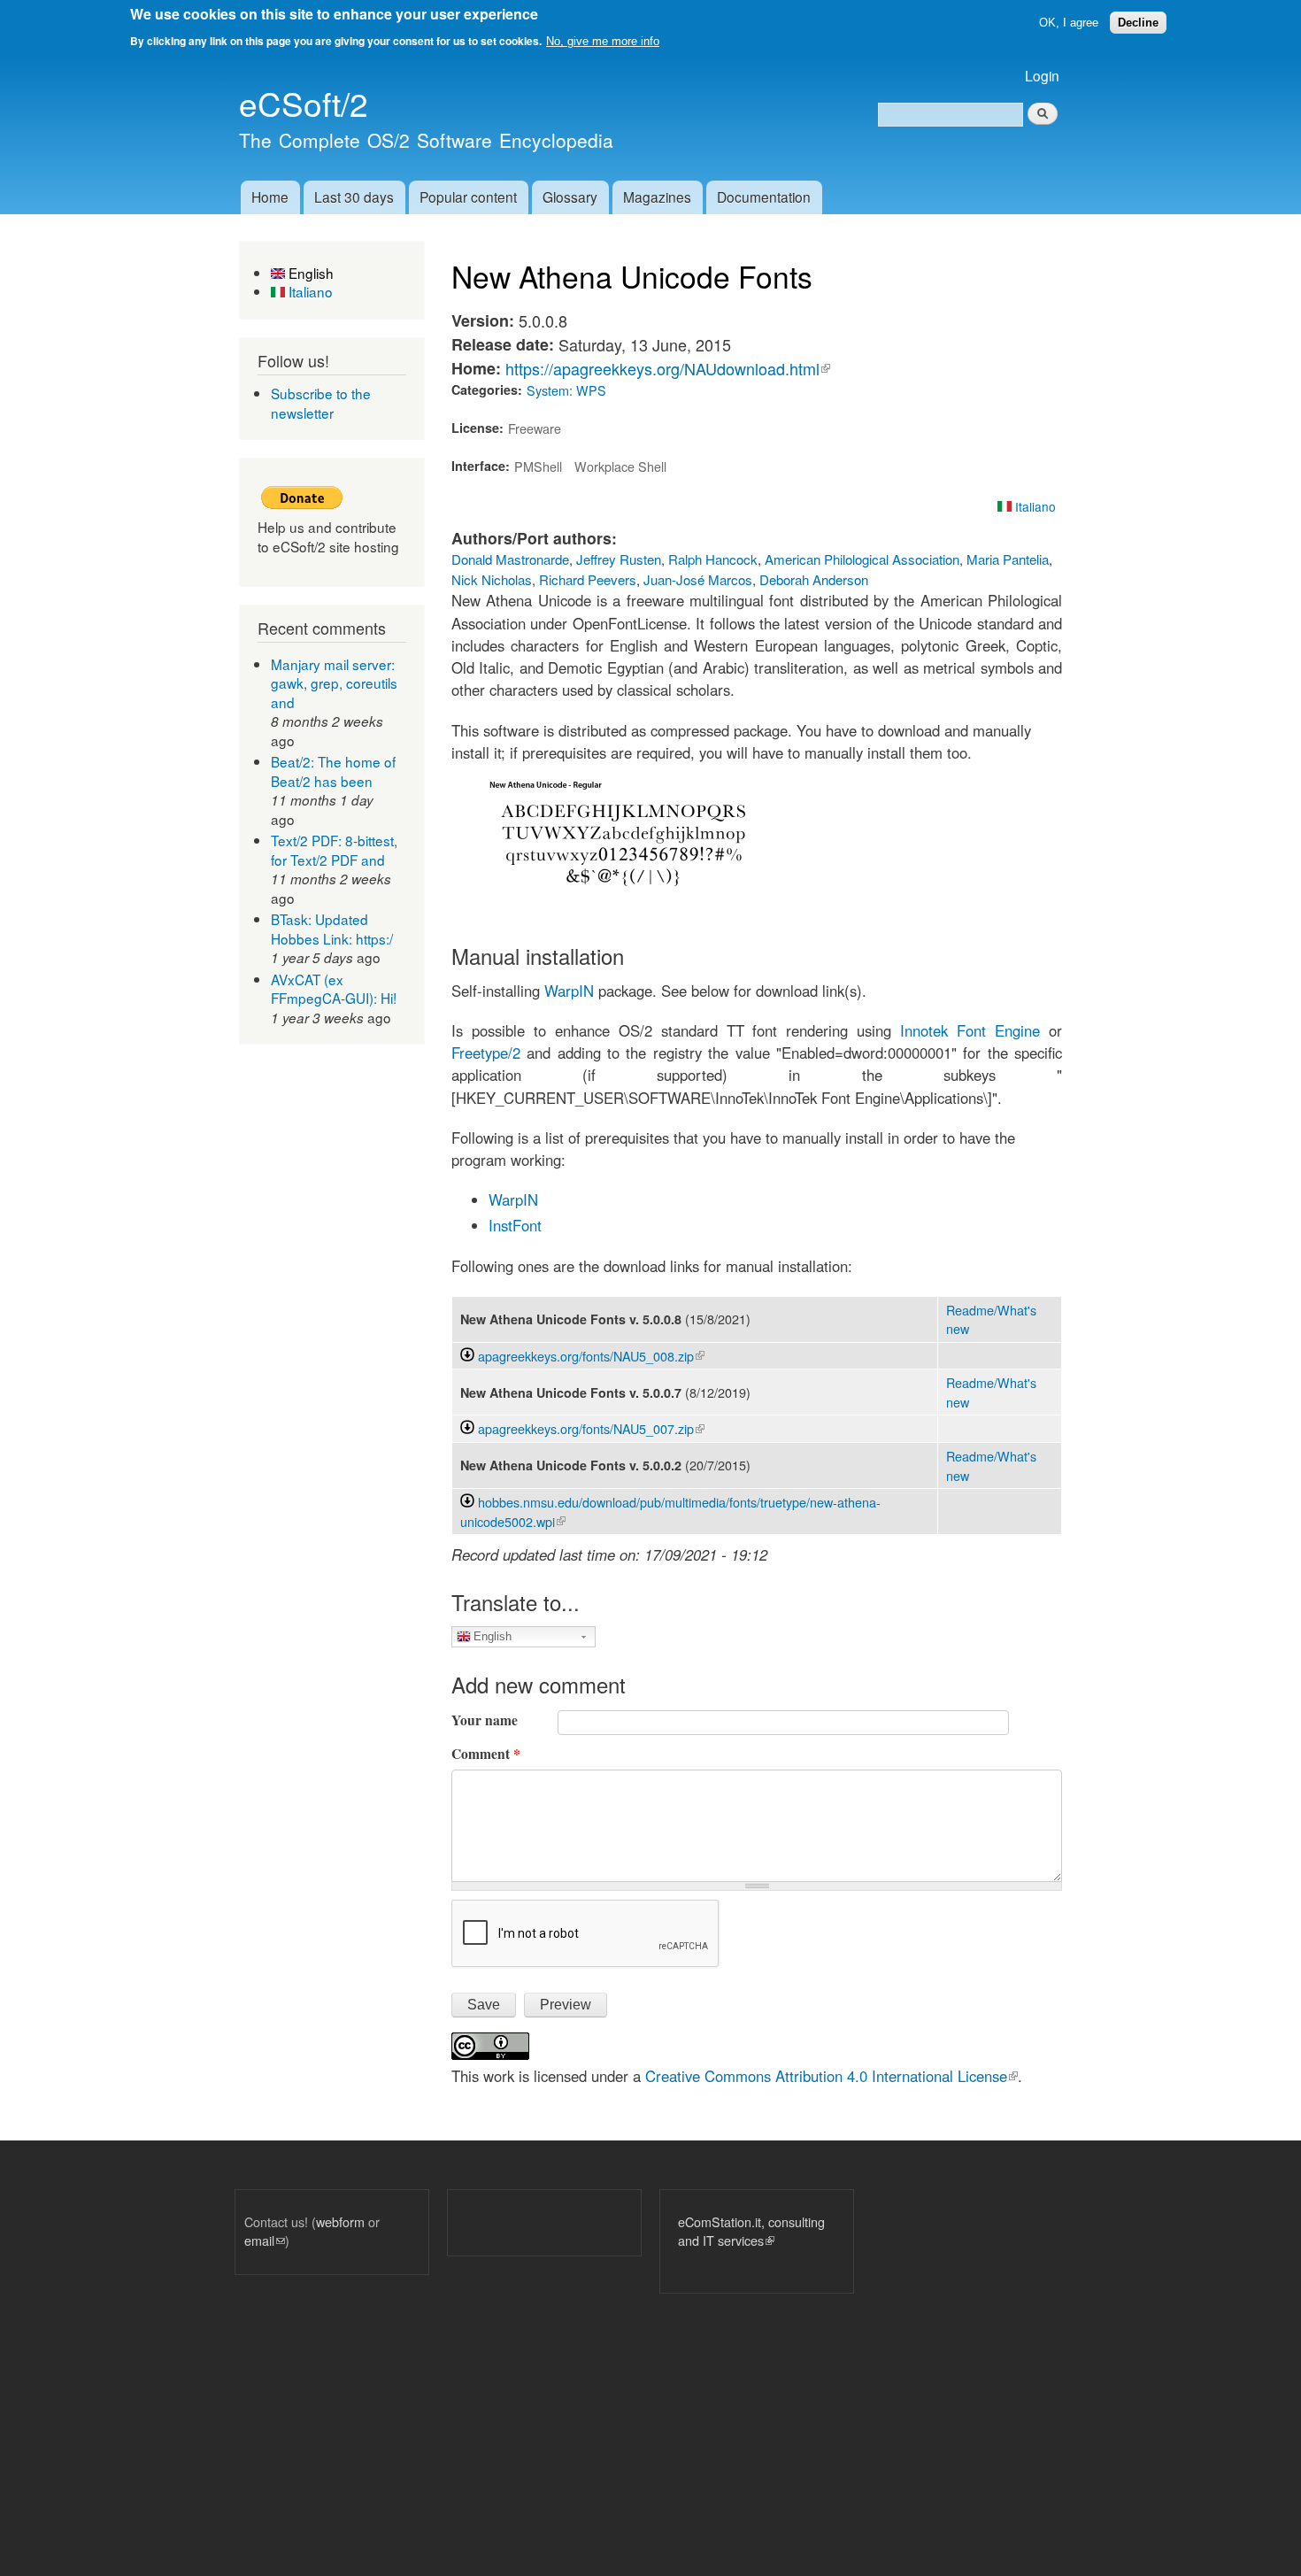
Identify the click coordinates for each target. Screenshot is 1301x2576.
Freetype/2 (486, 1053)
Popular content (468, 197)
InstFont (515, 1225)
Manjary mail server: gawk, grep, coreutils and (334, 683)
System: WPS (566, 390)
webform (340, 2221)
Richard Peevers (588, 579)
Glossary (570, 197)
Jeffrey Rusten (619, 559)
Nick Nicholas (492, 579)
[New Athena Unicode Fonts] (624, 908)
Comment (486, 1754)
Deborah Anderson (814, 579)
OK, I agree (1069, 23)
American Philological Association (862, 559)
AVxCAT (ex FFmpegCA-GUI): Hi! (334, 989)
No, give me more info (603, 41)
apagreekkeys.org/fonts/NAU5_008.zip (591, 1356)
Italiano (309, 291)
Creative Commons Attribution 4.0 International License (831, 2076)
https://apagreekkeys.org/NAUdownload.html (668, 368)
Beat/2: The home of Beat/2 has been (333, 771)
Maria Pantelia (1008, 559)
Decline (1138, 23)
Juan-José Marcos (698, 579)
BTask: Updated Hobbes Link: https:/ (332, 929)
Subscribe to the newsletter (321, 403)
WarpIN (567, 991)
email (265, 2240)
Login (1042, 75)
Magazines (657, 197)
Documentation (764, 197)
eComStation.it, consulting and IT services (751, 2231)
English (309, 273)
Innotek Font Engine (970, 1030)
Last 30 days (354, 197)
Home (270, 197)
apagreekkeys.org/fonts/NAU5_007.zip (591, 1428)
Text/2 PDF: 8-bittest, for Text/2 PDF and (334, 850)
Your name (485, 1720)
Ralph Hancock (713, 559)
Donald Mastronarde (510, 559)
